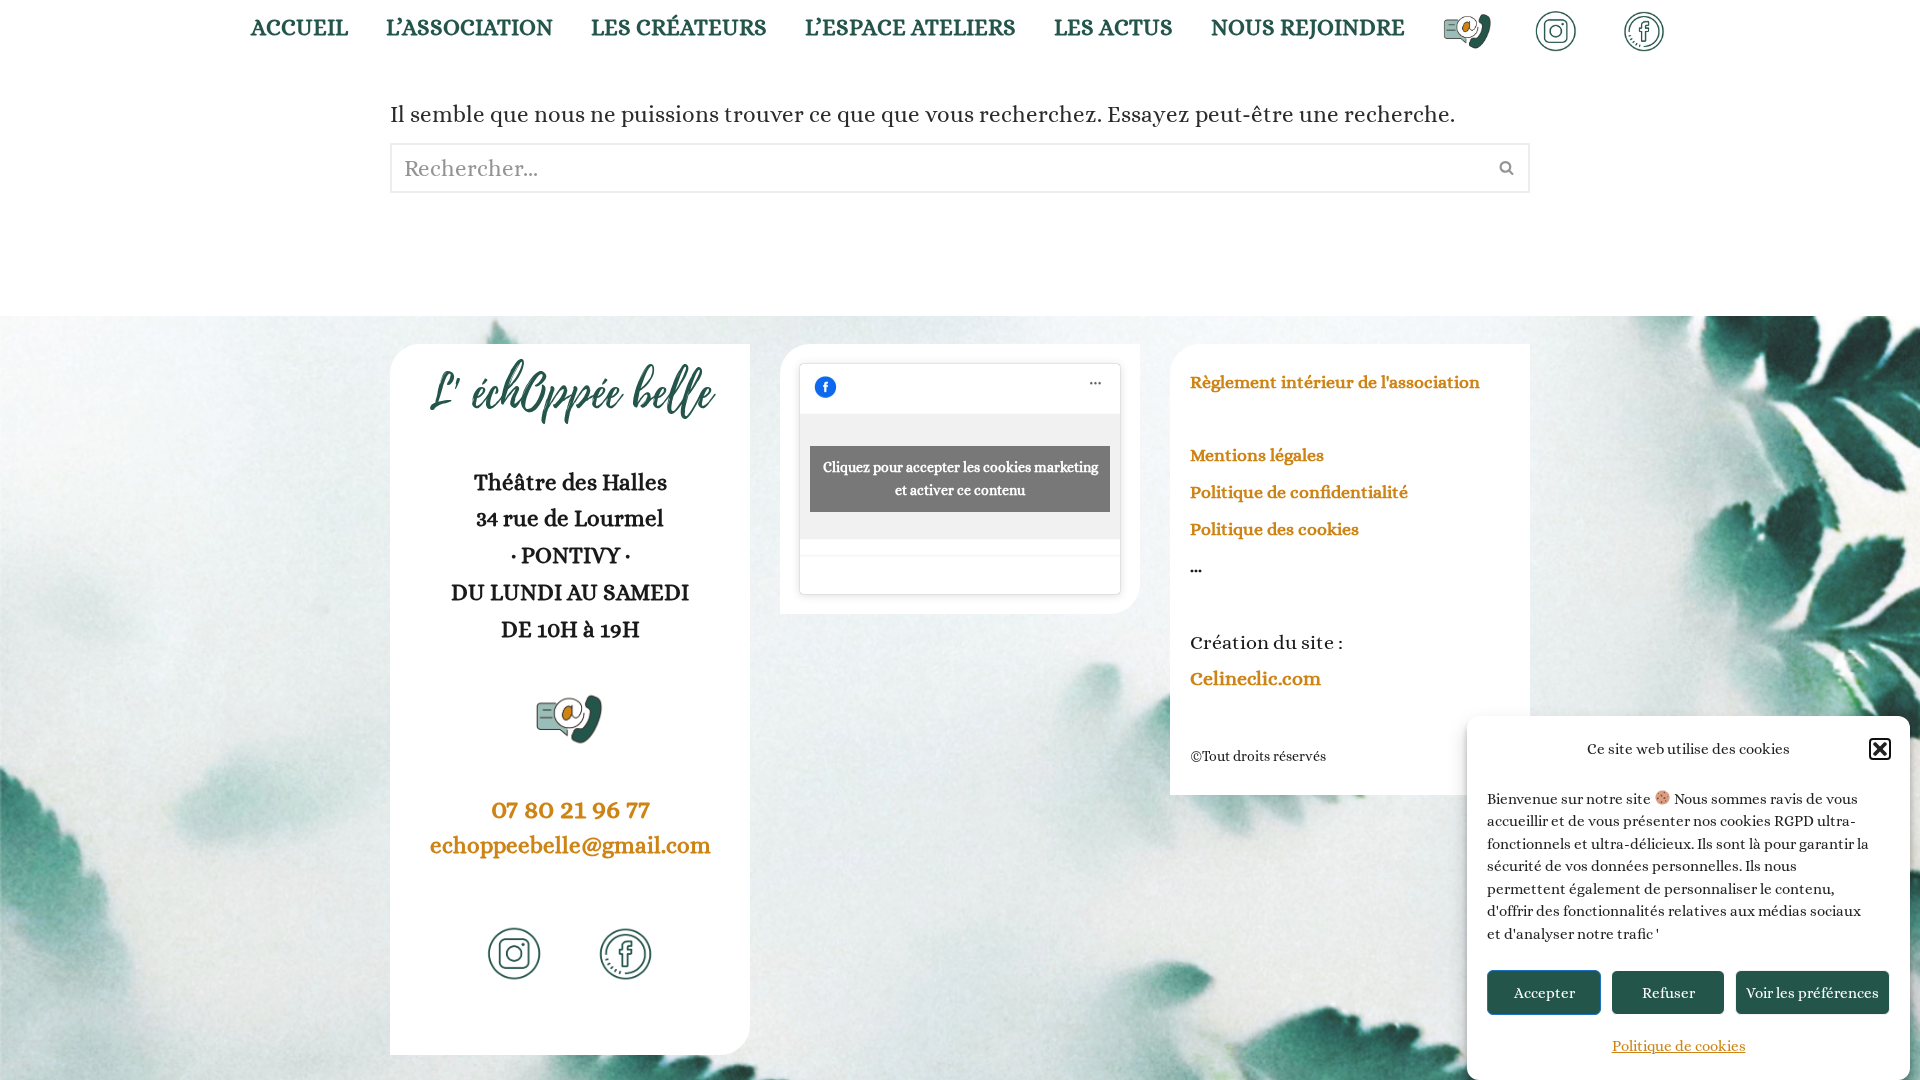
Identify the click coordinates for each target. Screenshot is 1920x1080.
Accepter (1544, 993)
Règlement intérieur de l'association (1335, 382)
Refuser (1668, 993)
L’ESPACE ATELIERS (910, 27)
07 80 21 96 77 (570, 809)
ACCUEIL (299, 27)
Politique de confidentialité (1299, 492)
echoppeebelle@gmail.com (570, 845)
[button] (1880, 749)
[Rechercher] (1507, 168)
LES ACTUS (1113, 27)
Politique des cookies (1274, 529)
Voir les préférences (1812, 993)
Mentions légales (1257, 455)
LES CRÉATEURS (679, 27)
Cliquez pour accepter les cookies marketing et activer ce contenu (960, 478)
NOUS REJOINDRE (1308, 27)
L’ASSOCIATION (469, 27)
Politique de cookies (1679, 1046)
